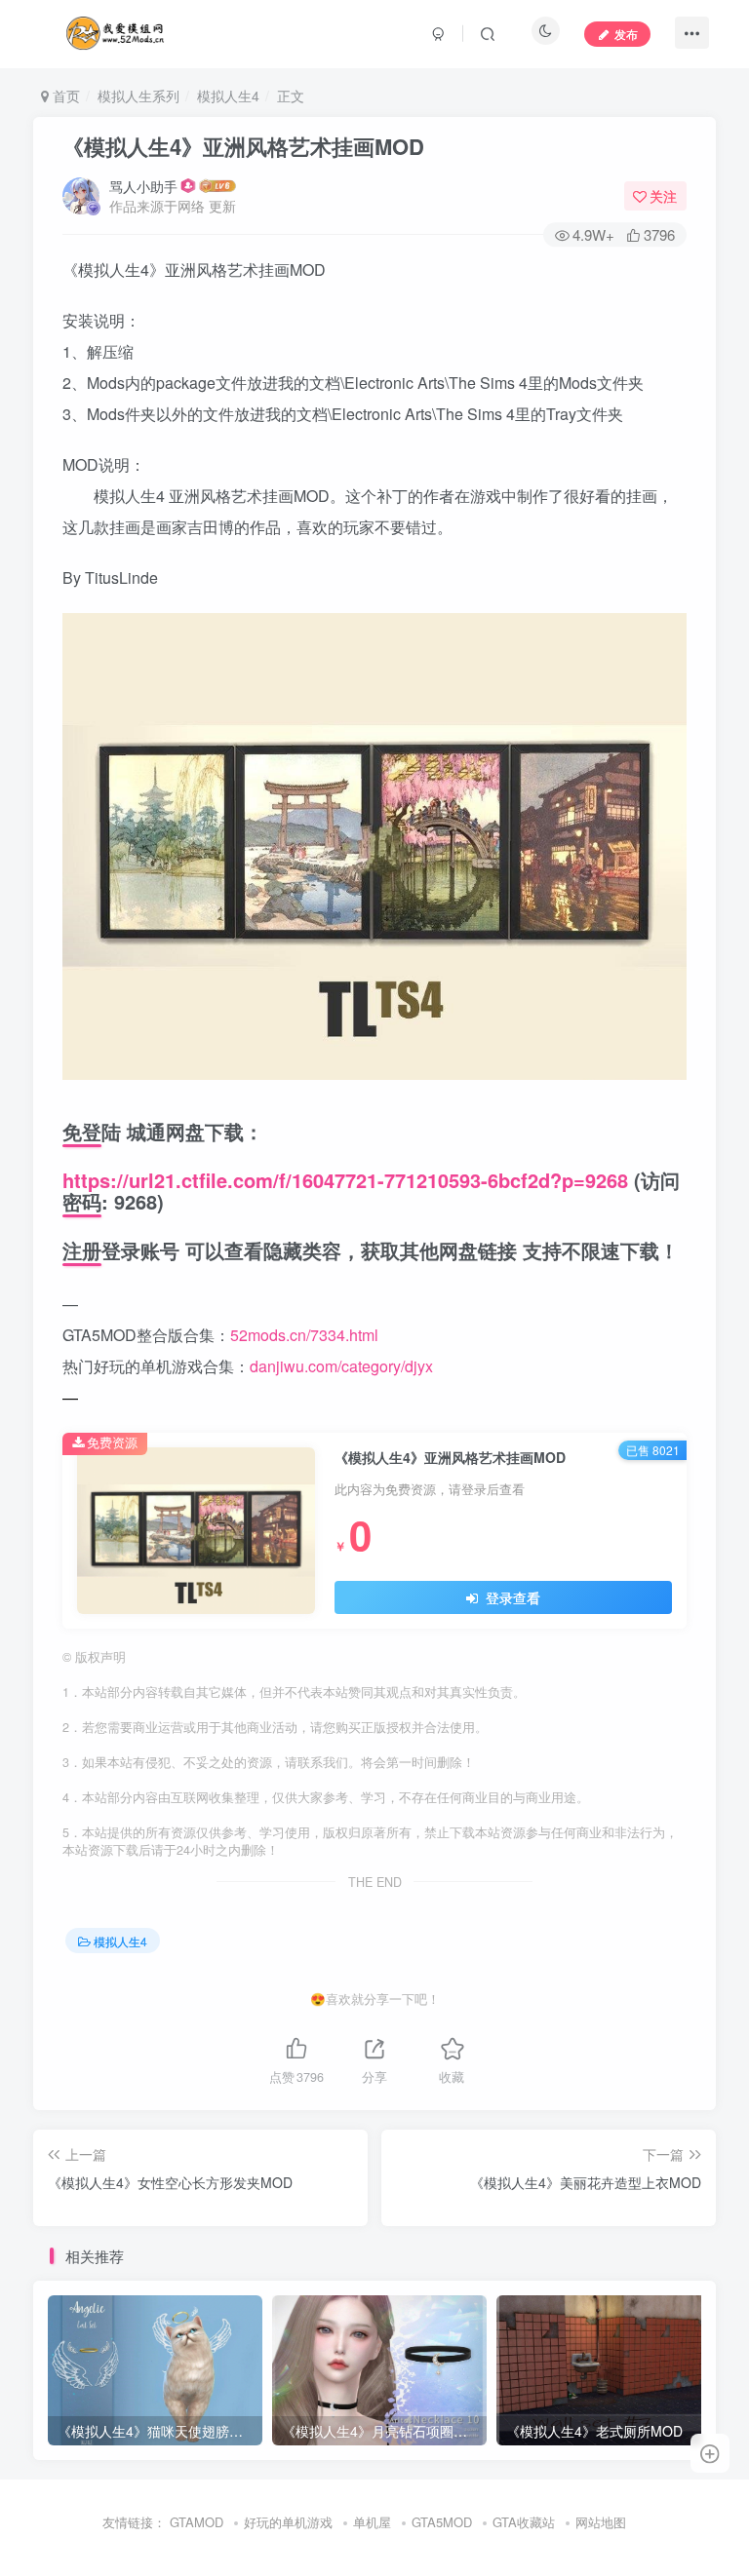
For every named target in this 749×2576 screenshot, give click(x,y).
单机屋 (372, 2522)
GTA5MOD (442, 2522)
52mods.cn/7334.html (304, 1335)
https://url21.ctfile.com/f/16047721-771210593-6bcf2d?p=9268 (345, 1180)
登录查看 (511, 1597)
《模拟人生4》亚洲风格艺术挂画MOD (243, 146)
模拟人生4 (228, 96)
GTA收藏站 (524, 2522)
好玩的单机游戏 (288, 2522)
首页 (64, 96)
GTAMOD (197, 2522)
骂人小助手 (143, 186)
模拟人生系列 (138, 96)
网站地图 (601, 2522)
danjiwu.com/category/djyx (341, 1366)
